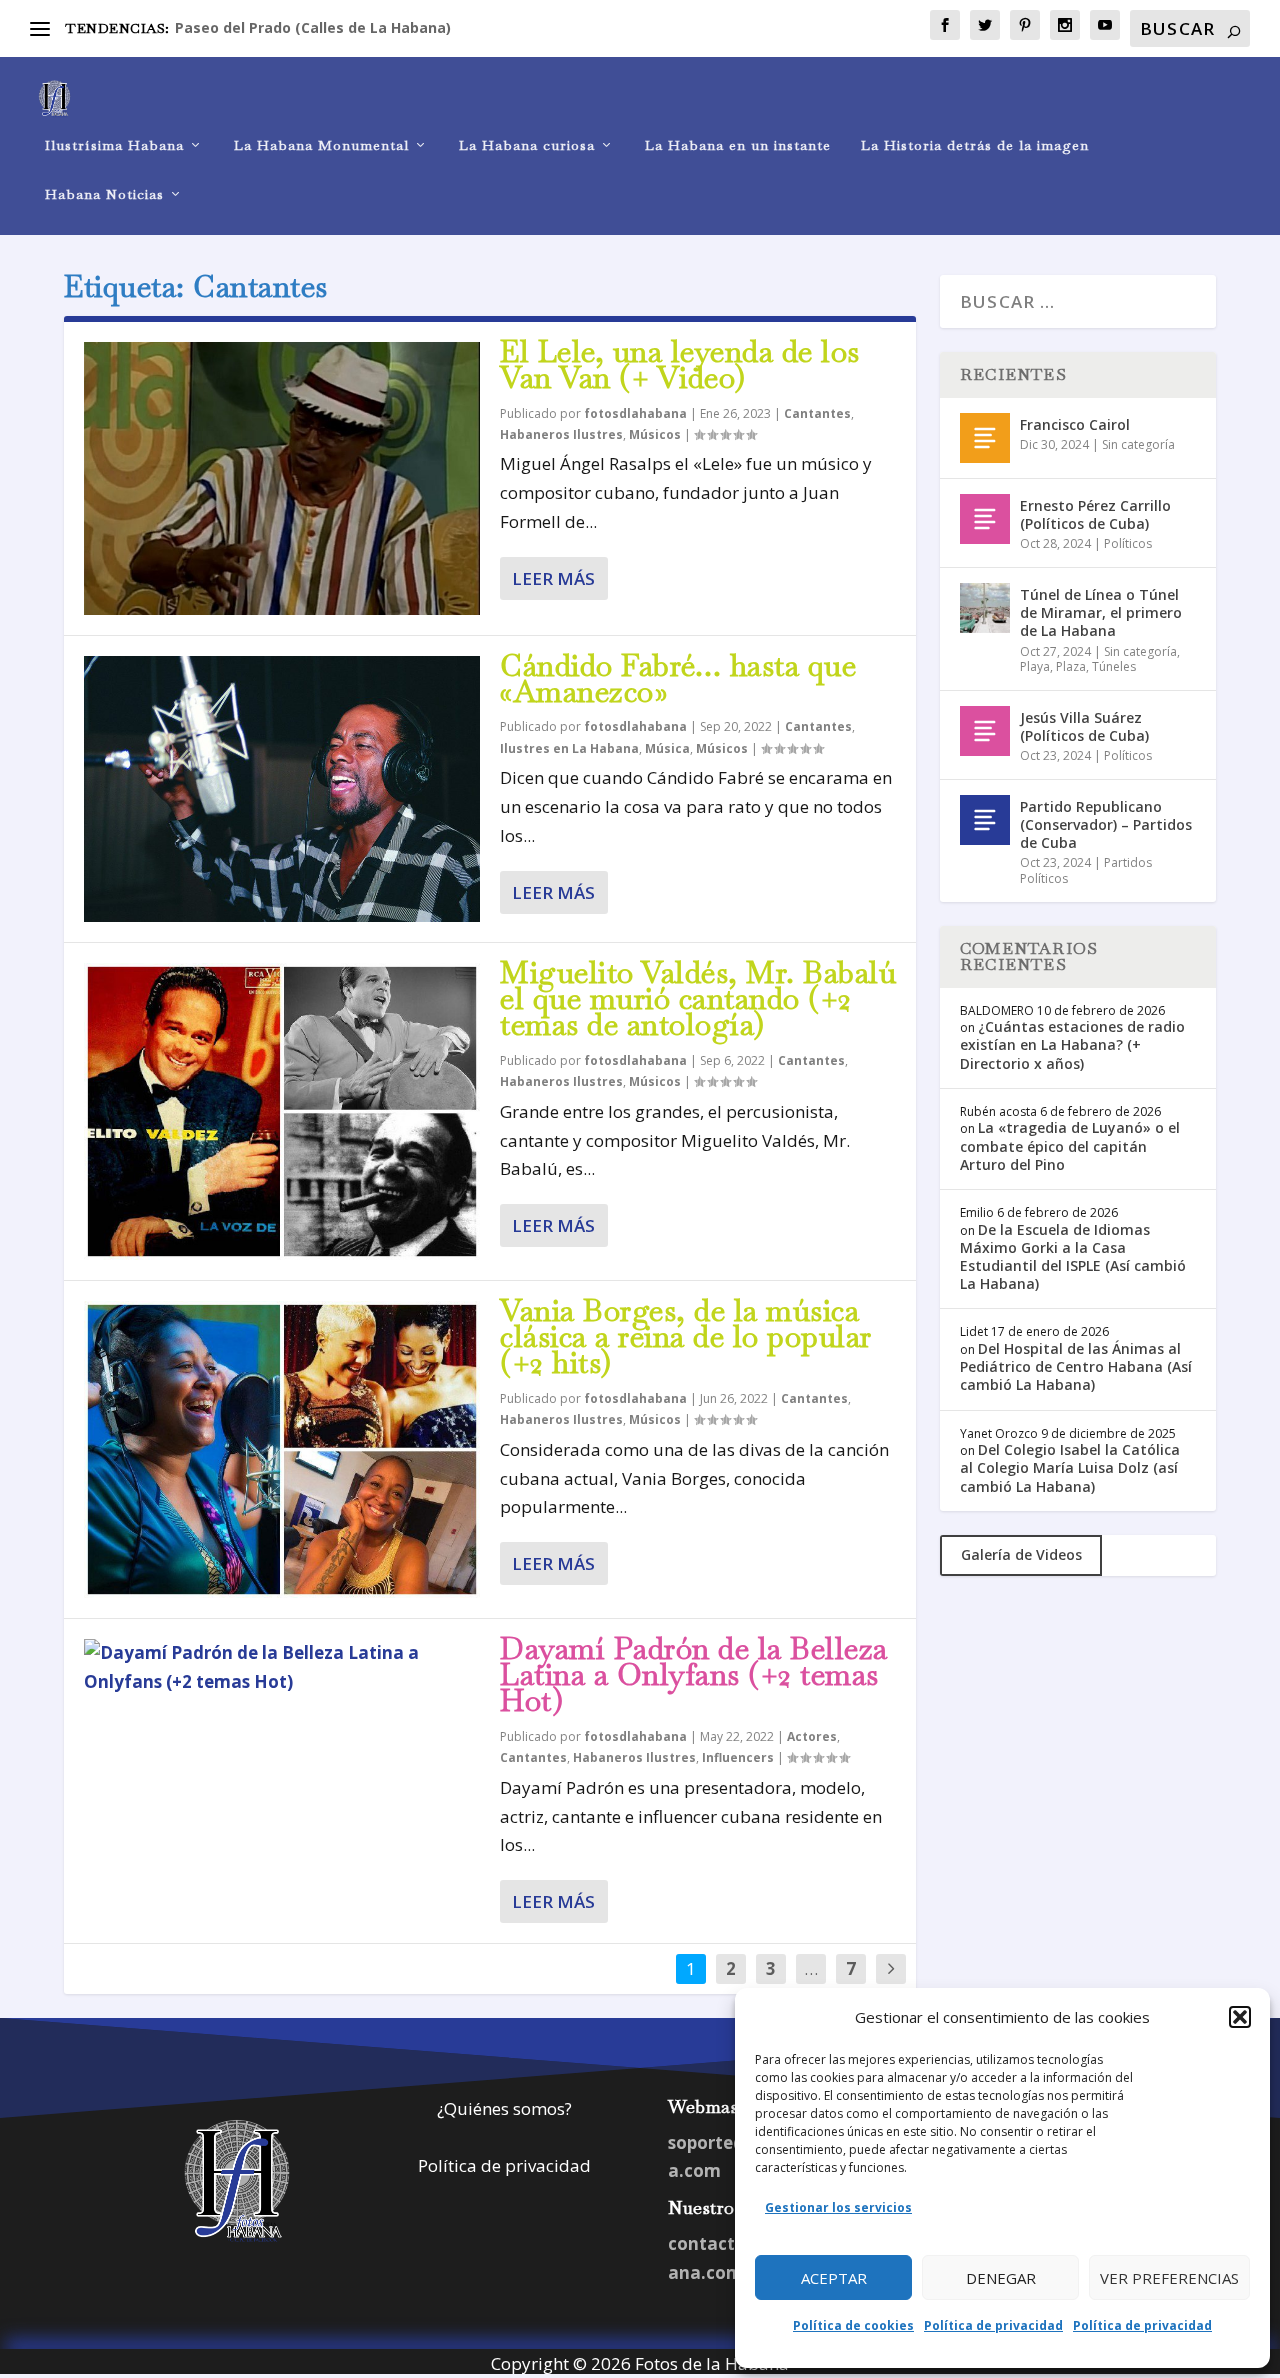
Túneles (1114, 666)
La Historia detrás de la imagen (975, 145)
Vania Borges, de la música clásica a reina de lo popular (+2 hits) (686, 1336)
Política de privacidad (993, 2325)
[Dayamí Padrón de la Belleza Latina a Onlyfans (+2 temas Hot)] (282, 1668)
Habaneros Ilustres (561, 434)
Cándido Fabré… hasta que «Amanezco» (678, 678)
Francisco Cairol (1075, 424)
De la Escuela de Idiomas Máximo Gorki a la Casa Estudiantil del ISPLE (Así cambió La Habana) (1073, 1257)
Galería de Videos (1021, 1554)
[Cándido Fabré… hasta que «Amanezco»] (282, 789)
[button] (1240, 2017)
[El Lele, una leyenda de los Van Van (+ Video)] (282, 478)
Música (667, 748)
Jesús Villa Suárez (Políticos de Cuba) (1084, 726)
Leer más (553, 578)
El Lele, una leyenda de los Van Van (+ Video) (680, 364)
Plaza (1071, 666)
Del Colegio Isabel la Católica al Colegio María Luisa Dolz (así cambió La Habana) (1070, 1467)
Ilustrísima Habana (114, 145)
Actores (812, 1736)
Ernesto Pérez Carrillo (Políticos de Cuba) (1095, 514)
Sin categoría (1138, 444)
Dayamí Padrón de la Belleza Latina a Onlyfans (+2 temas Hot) (694, 1674)
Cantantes (817, 413)
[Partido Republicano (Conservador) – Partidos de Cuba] (985, 820)
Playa (1035, 666)
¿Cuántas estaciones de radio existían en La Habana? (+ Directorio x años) (1072, 1044)
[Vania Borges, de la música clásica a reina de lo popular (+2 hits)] (282, 1449)
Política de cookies (853, 2325)
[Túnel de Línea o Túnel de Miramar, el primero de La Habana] (985, 608)
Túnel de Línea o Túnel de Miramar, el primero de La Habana (1101, 612)
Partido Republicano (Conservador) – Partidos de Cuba (1106, 824)
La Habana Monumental (321, 145)
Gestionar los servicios (838, 2207)
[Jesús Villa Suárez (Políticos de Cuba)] (985, 731)
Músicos (655, 434)
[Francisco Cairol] (985, 438)
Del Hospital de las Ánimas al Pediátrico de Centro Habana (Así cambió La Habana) (1076, 1366)
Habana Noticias (104, 194)
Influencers (738, 1757)
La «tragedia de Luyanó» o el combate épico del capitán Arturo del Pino (1070, 1145)
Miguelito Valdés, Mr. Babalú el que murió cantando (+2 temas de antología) (698, 998)
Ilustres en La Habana (569, 748)
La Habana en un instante (738, 145)
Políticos (1128, 543)
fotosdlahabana (635, 413)
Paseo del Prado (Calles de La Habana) (313, 27)
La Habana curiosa (527, 145)
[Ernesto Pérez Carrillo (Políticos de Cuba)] (985, 519)
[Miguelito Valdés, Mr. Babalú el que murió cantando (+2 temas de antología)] (282, 1111)
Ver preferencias (1169, 2278)
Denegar (1001, 2278)
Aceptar (834, 2278)
